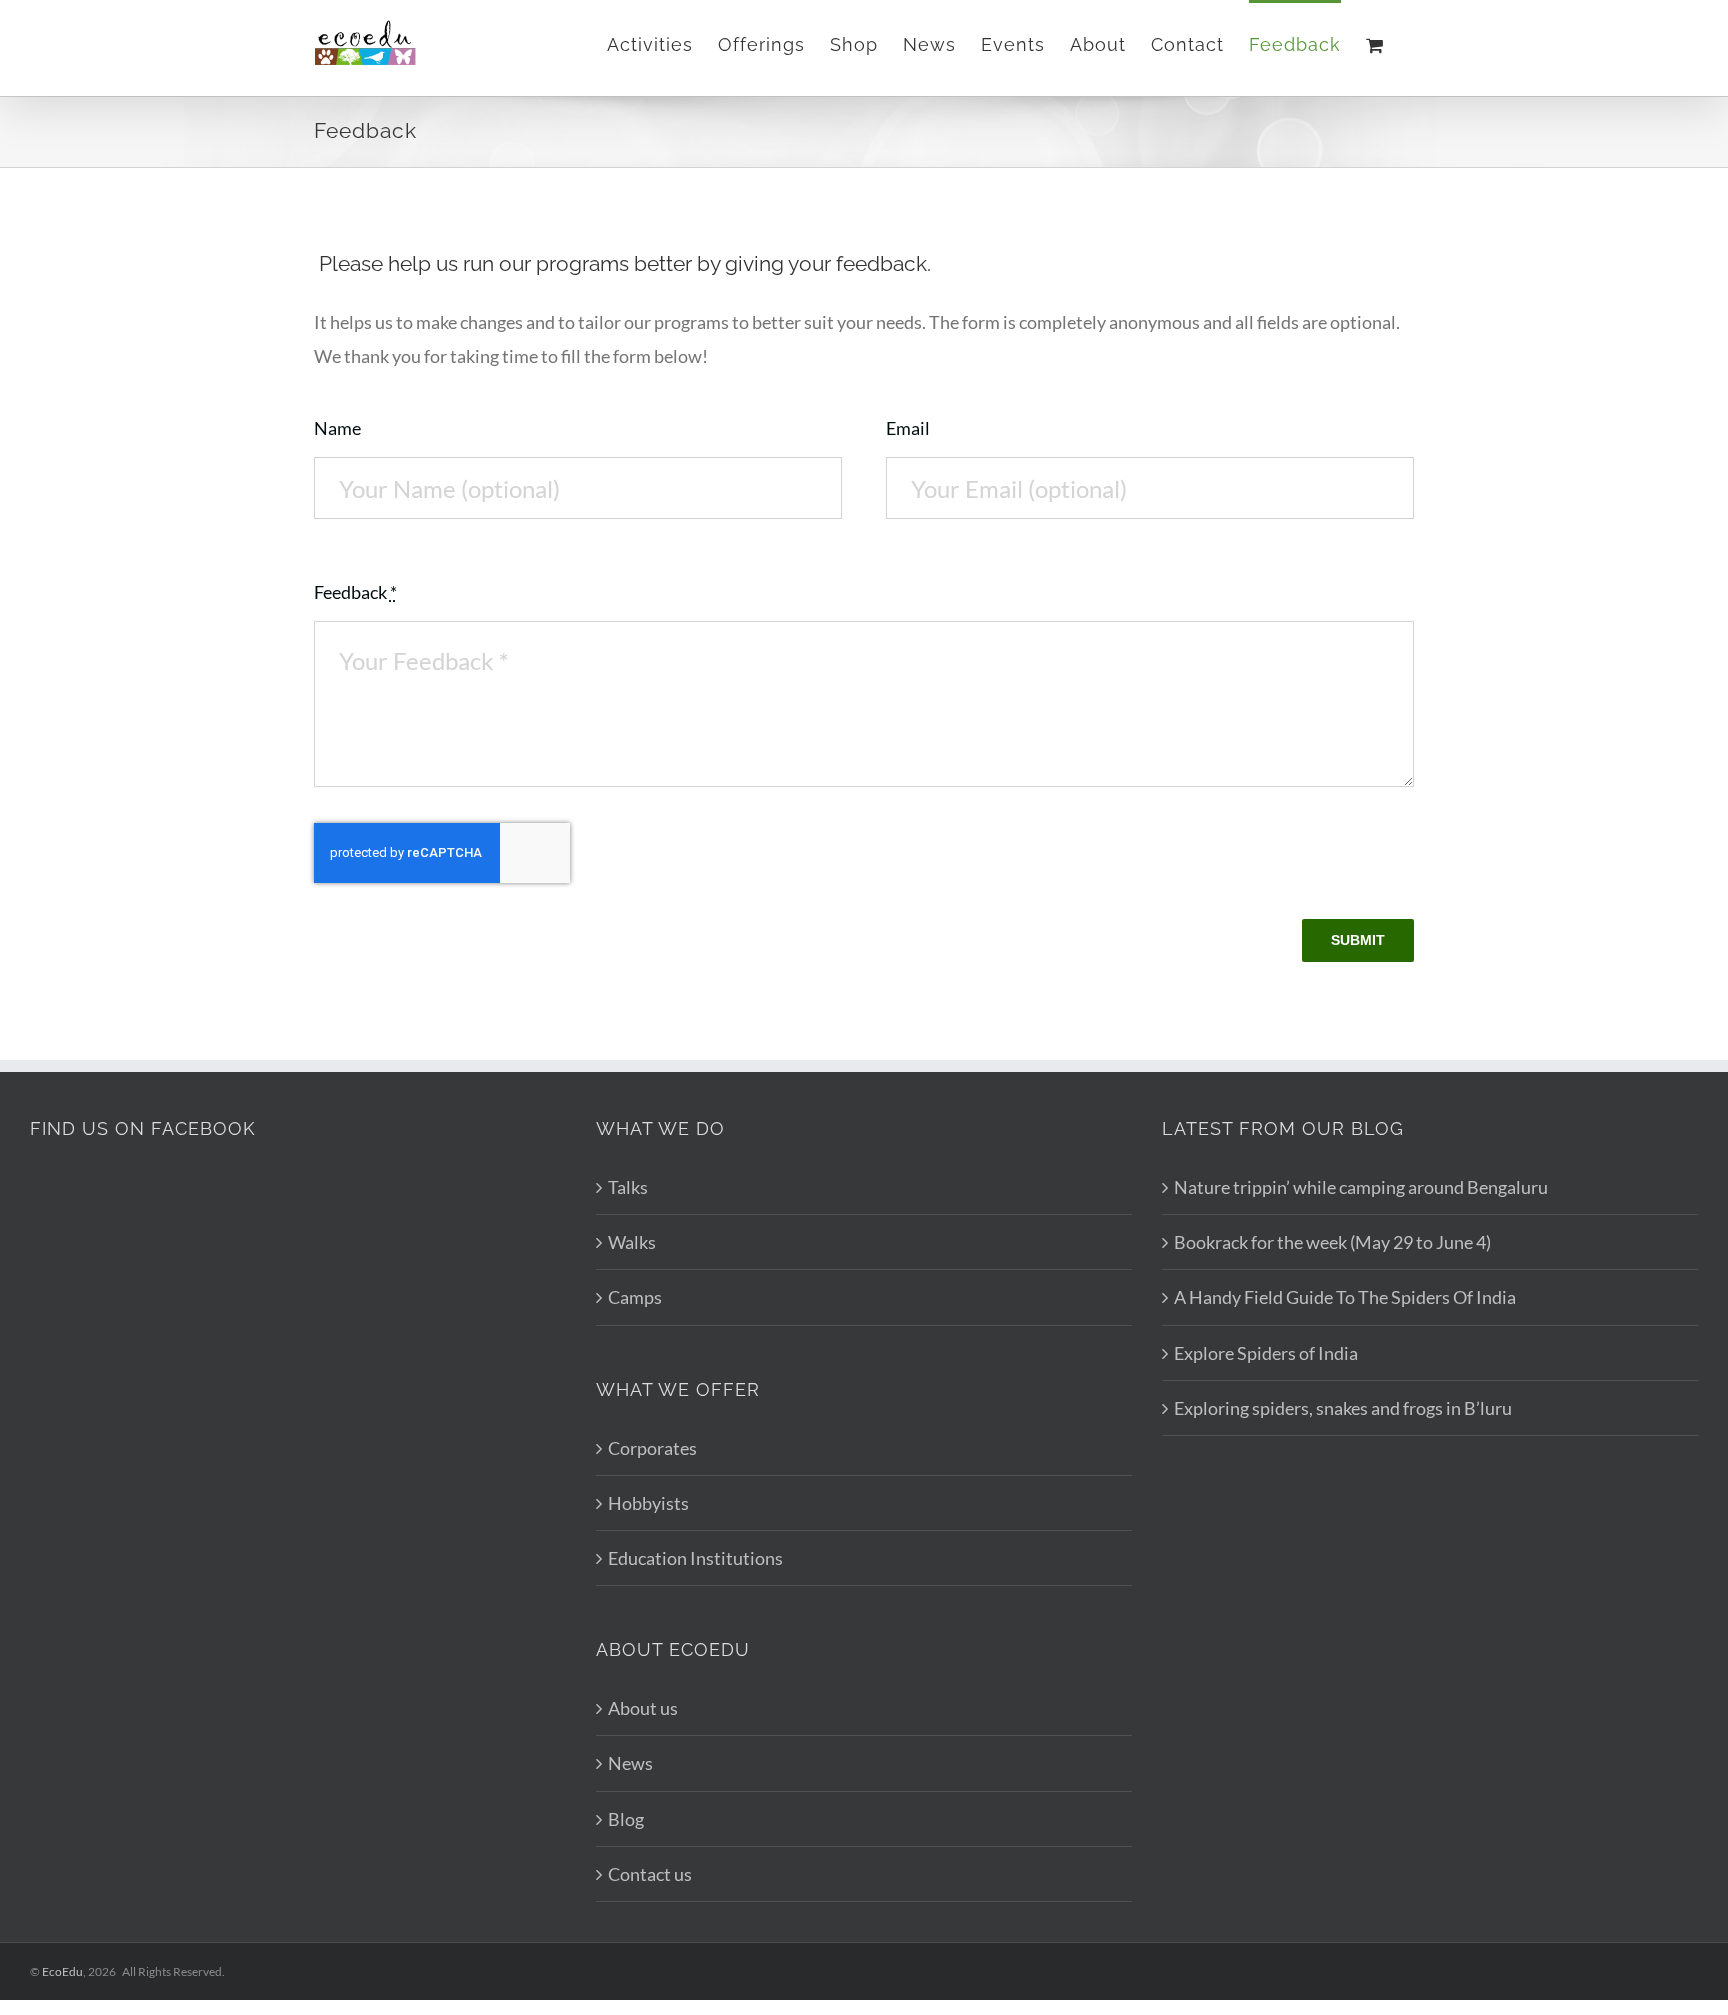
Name (337, 428)
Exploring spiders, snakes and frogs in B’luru (1343, 1408)
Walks (632, 1242)
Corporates (652, 1448)
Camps (635, 1297)
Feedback (355, 592)
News (630, 1763)
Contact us (650, 1874)
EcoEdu (62, 1971)
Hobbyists (648, 1503)
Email (908, 428)
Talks (628, 1187)
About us (643, 1708)
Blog (626, 1819)
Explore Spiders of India (1266, 1353)
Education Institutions (695, 1558)
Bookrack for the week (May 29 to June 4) (1332, 1242)
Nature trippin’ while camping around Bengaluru (1361, 1187)
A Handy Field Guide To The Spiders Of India (1345, 1297)
